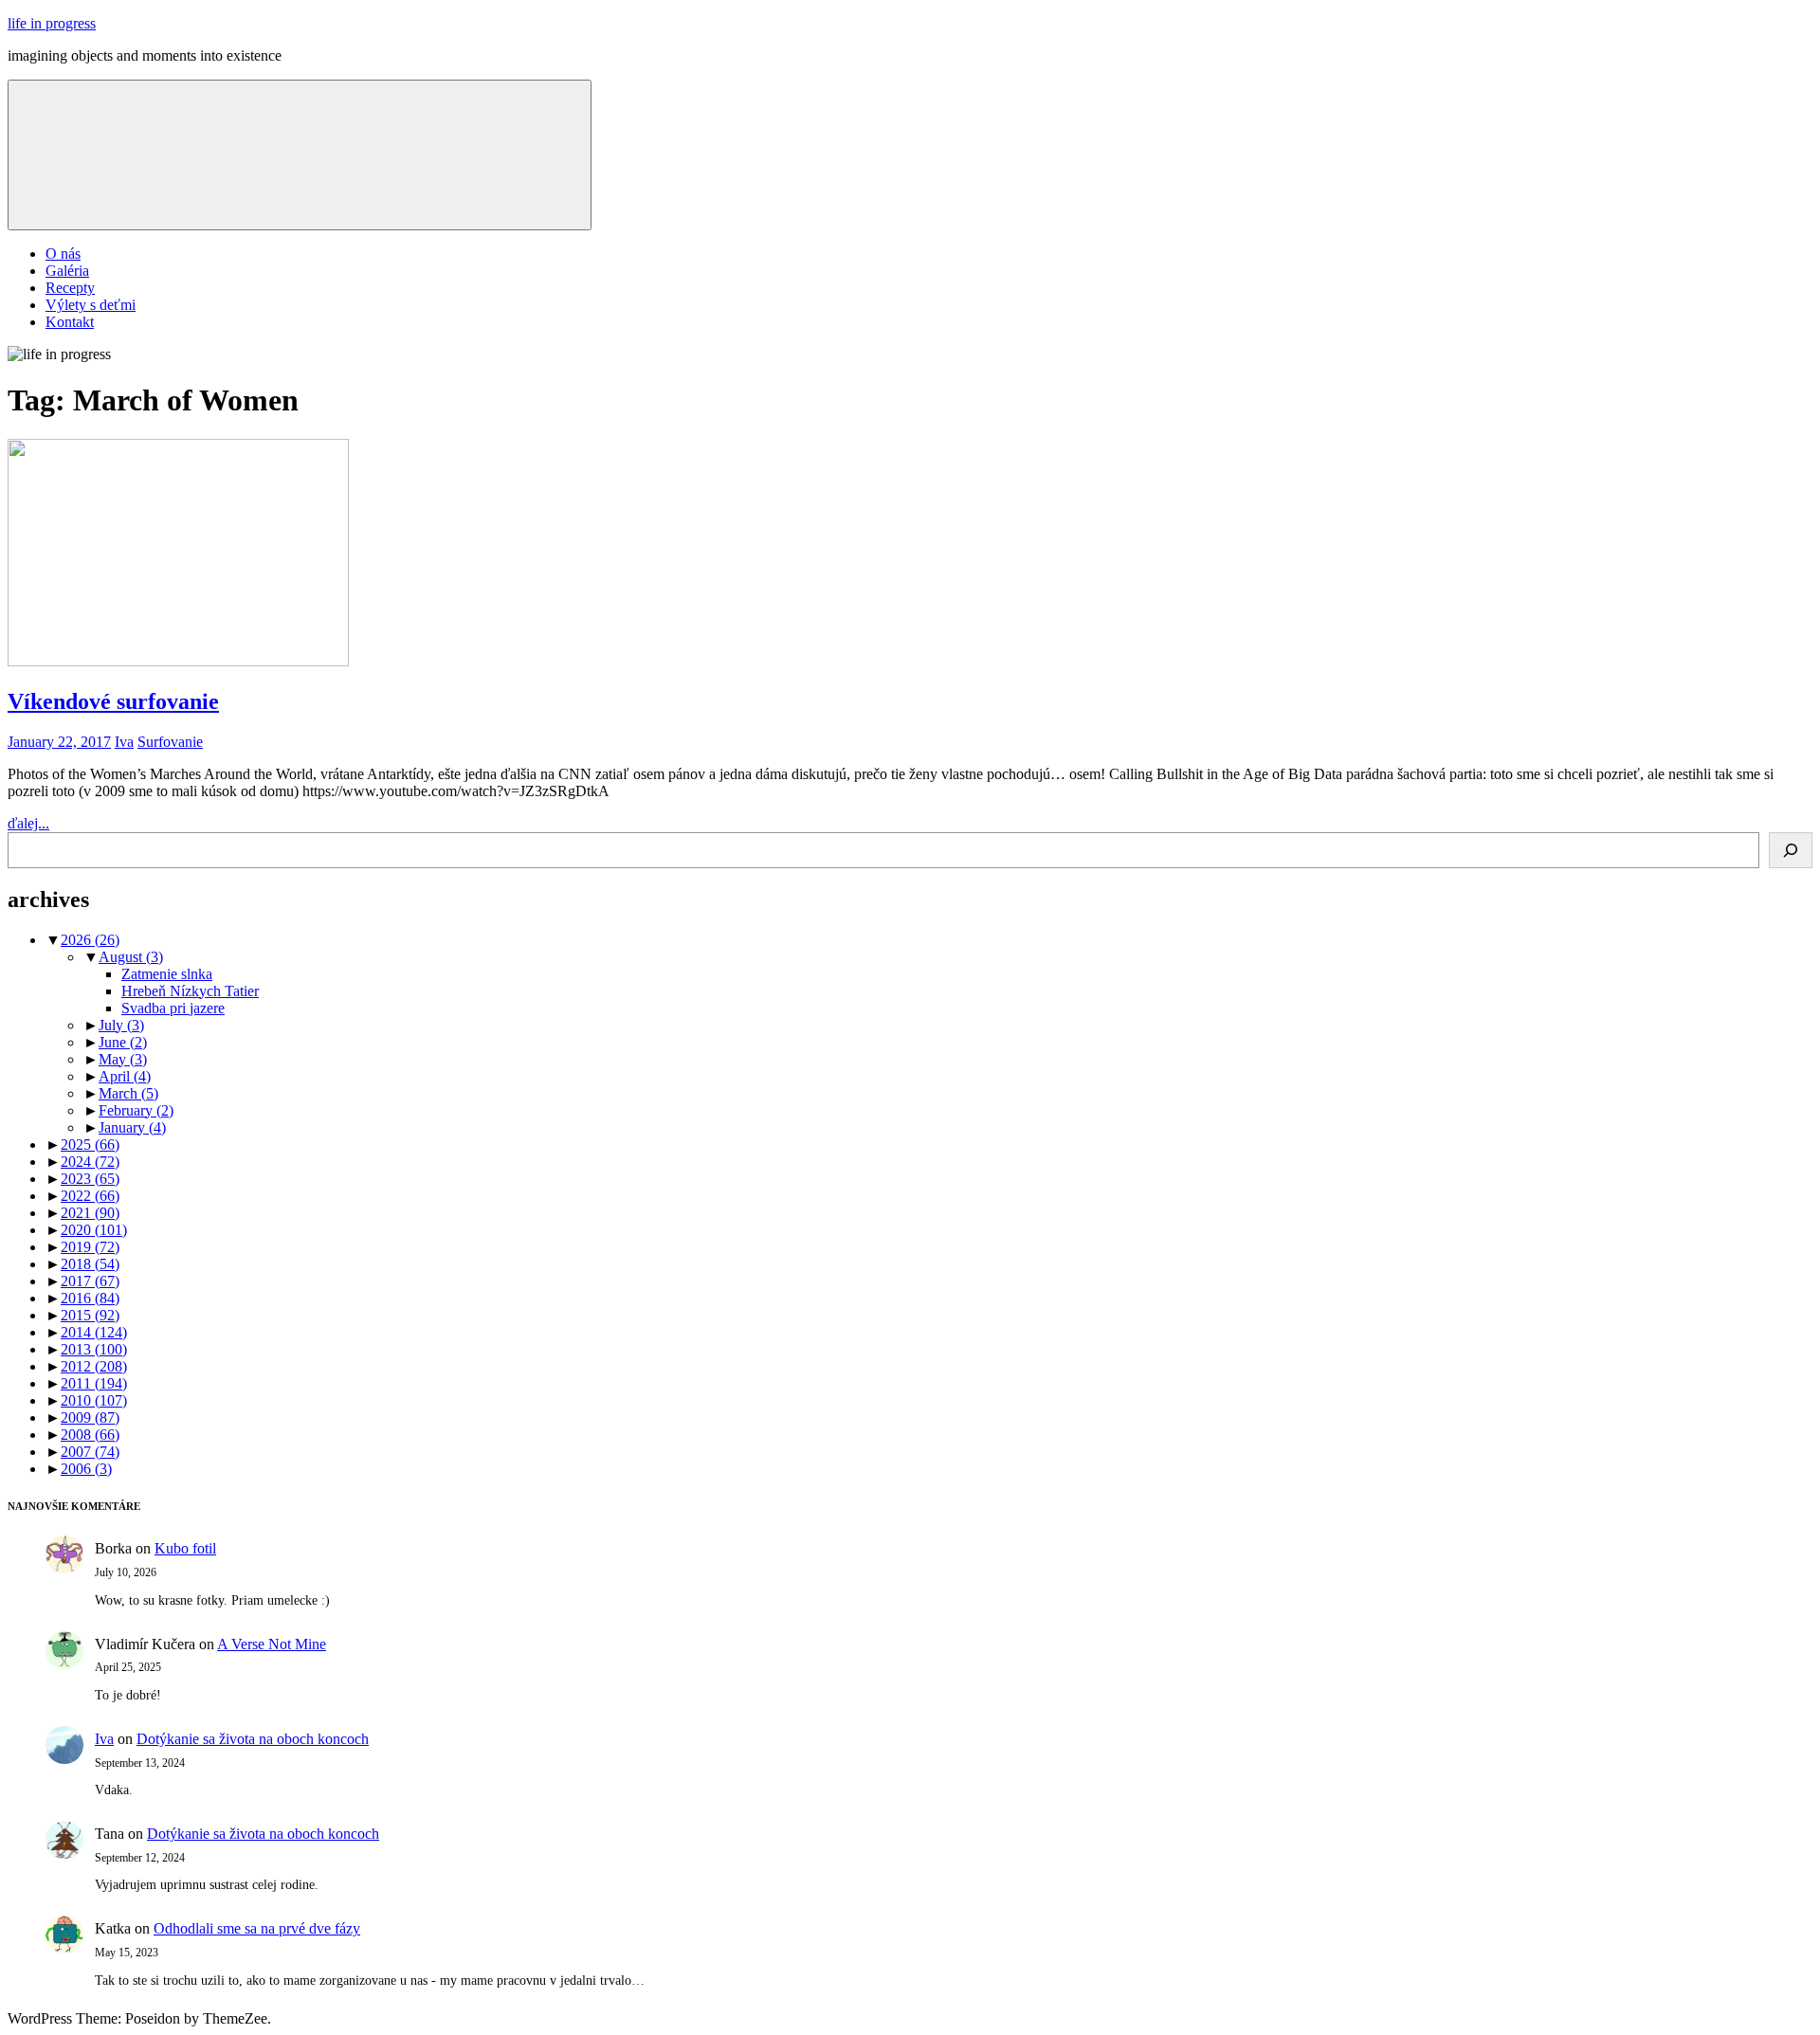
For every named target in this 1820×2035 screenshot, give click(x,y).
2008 (90, 1435)
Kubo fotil (185, 1548)
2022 (90, 1196)
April (125, 1076)
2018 (90, 1264)
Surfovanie (170, 742)
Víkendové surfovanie (113, 701)
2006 (86, 1469)
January (132, 1127)
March (128, 1093)
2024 (90, 1162)
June (123, 1042)
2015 (90, 1315)
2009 (90, 1417)
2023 (90, 1179)
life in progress (52, 23)
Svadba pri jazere (173, 1008)
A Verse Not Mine (272, 1644)
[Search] (1791, 850)
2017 (90, 1281)
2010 (94, 1400)
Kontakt (70, 322)
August (131, 957)
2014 (94, 1332)
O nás (63, 254)
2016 (90, 1298)
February (136, 1110)
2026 (90, 940)
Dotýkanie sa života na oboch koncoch (253, 1739)
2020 (94, 1230)
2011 (94, 1383)
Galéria (67, 271)
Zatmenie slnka (167, 974)
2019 (90, 1247)
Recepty (70, 288)
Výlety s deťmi (91, 305)
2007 (90, 1452)
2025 (90, 1145)
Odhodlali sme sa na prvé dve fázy (257, 1928)
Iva (124, 742)
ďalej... (28, 823)
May (123, 1059)
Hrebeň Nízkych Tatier (190, 991)
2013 (94, 1349)
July (121, 1025)
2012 (94, 1366)
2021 (90, 1213)
